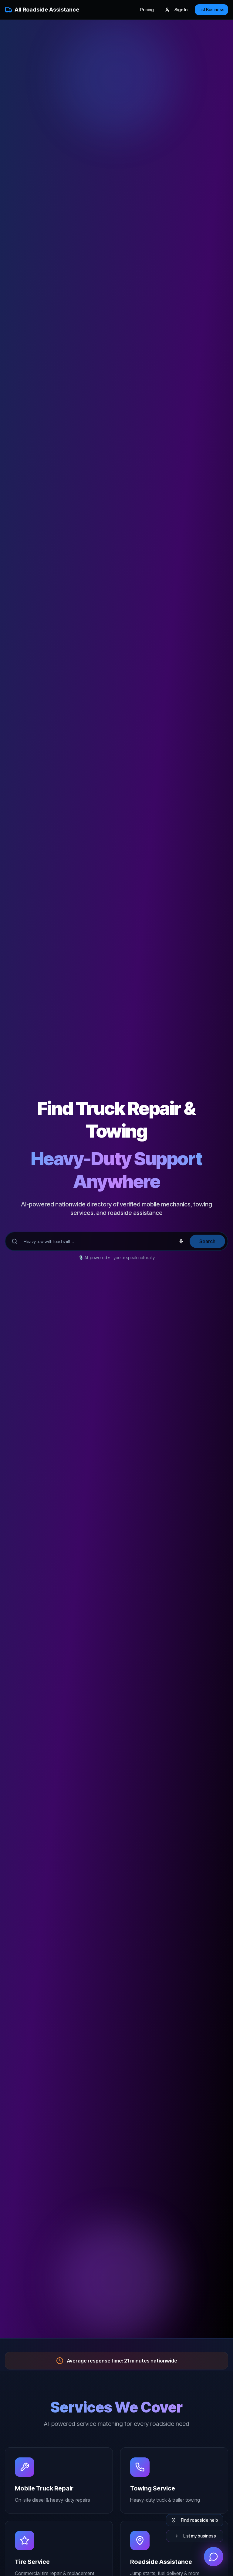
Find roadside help (199, 2520)
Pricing (147, 10)
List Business (211, 10)
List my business (200, 2536)
